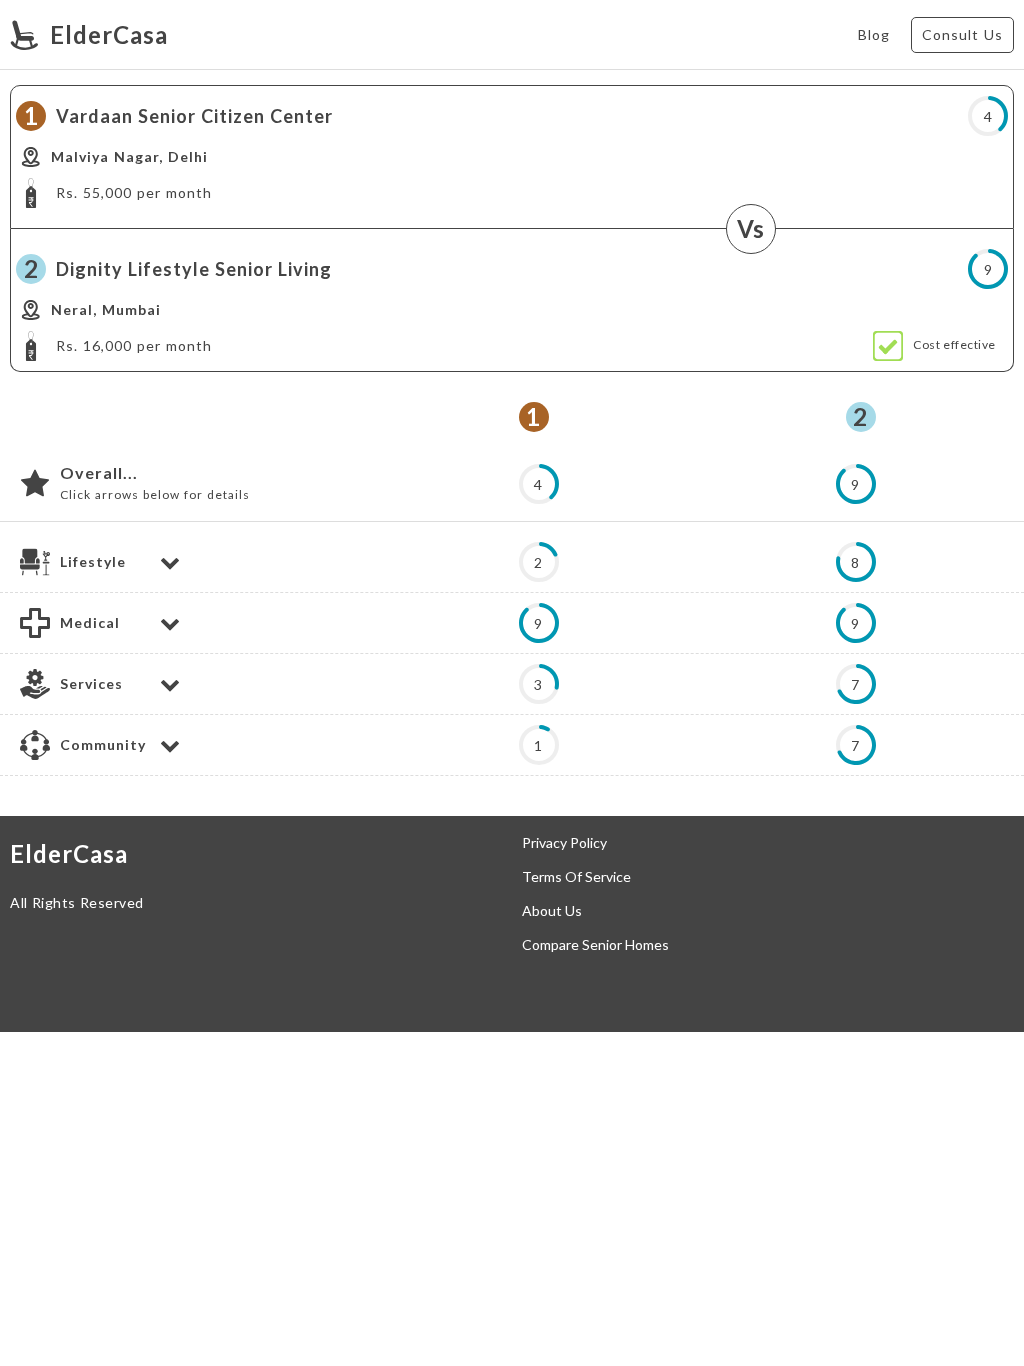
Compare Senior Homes (595, 945)
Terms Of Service (576, 877)
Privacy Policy (564, 843)
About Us (552, 911)
